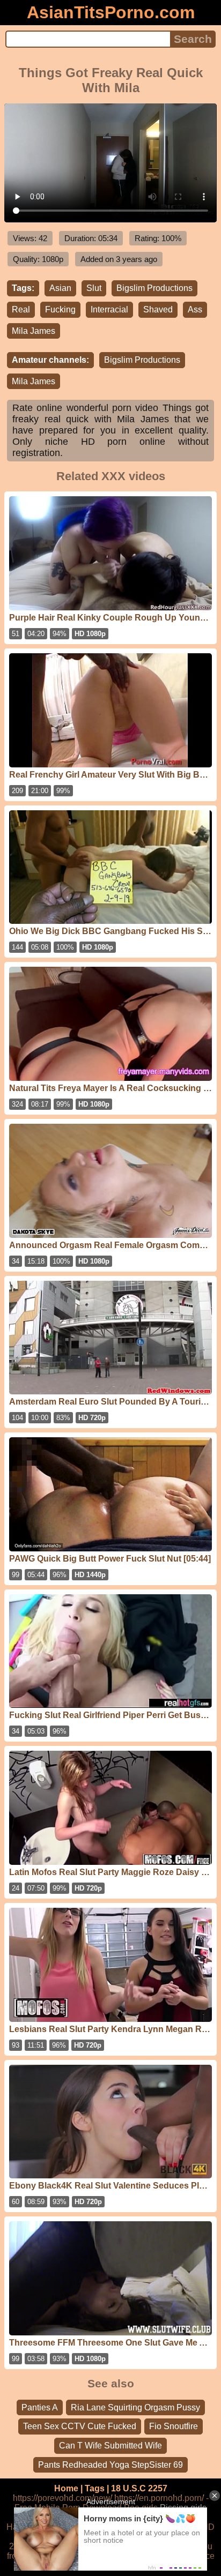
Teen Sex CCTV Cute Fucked (80, 2426)
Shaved (158, 309)
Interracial (109, 309)
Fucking (60, 309)
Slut (94, 288)
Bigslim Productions (154, 288)
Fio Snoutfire (174, 2426)
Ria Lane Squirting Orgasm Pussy (135, 2407)
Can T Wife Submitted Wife (110, 2446)
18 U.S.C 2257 (139, 2488)
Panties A (40, 2407)
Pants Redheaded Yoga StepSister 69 (110, 2465)
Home (66, 2488)
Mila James (34, 331)
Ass (195, 309)
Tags (95, 2488)
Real (21, 309)
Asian (60, 288)
